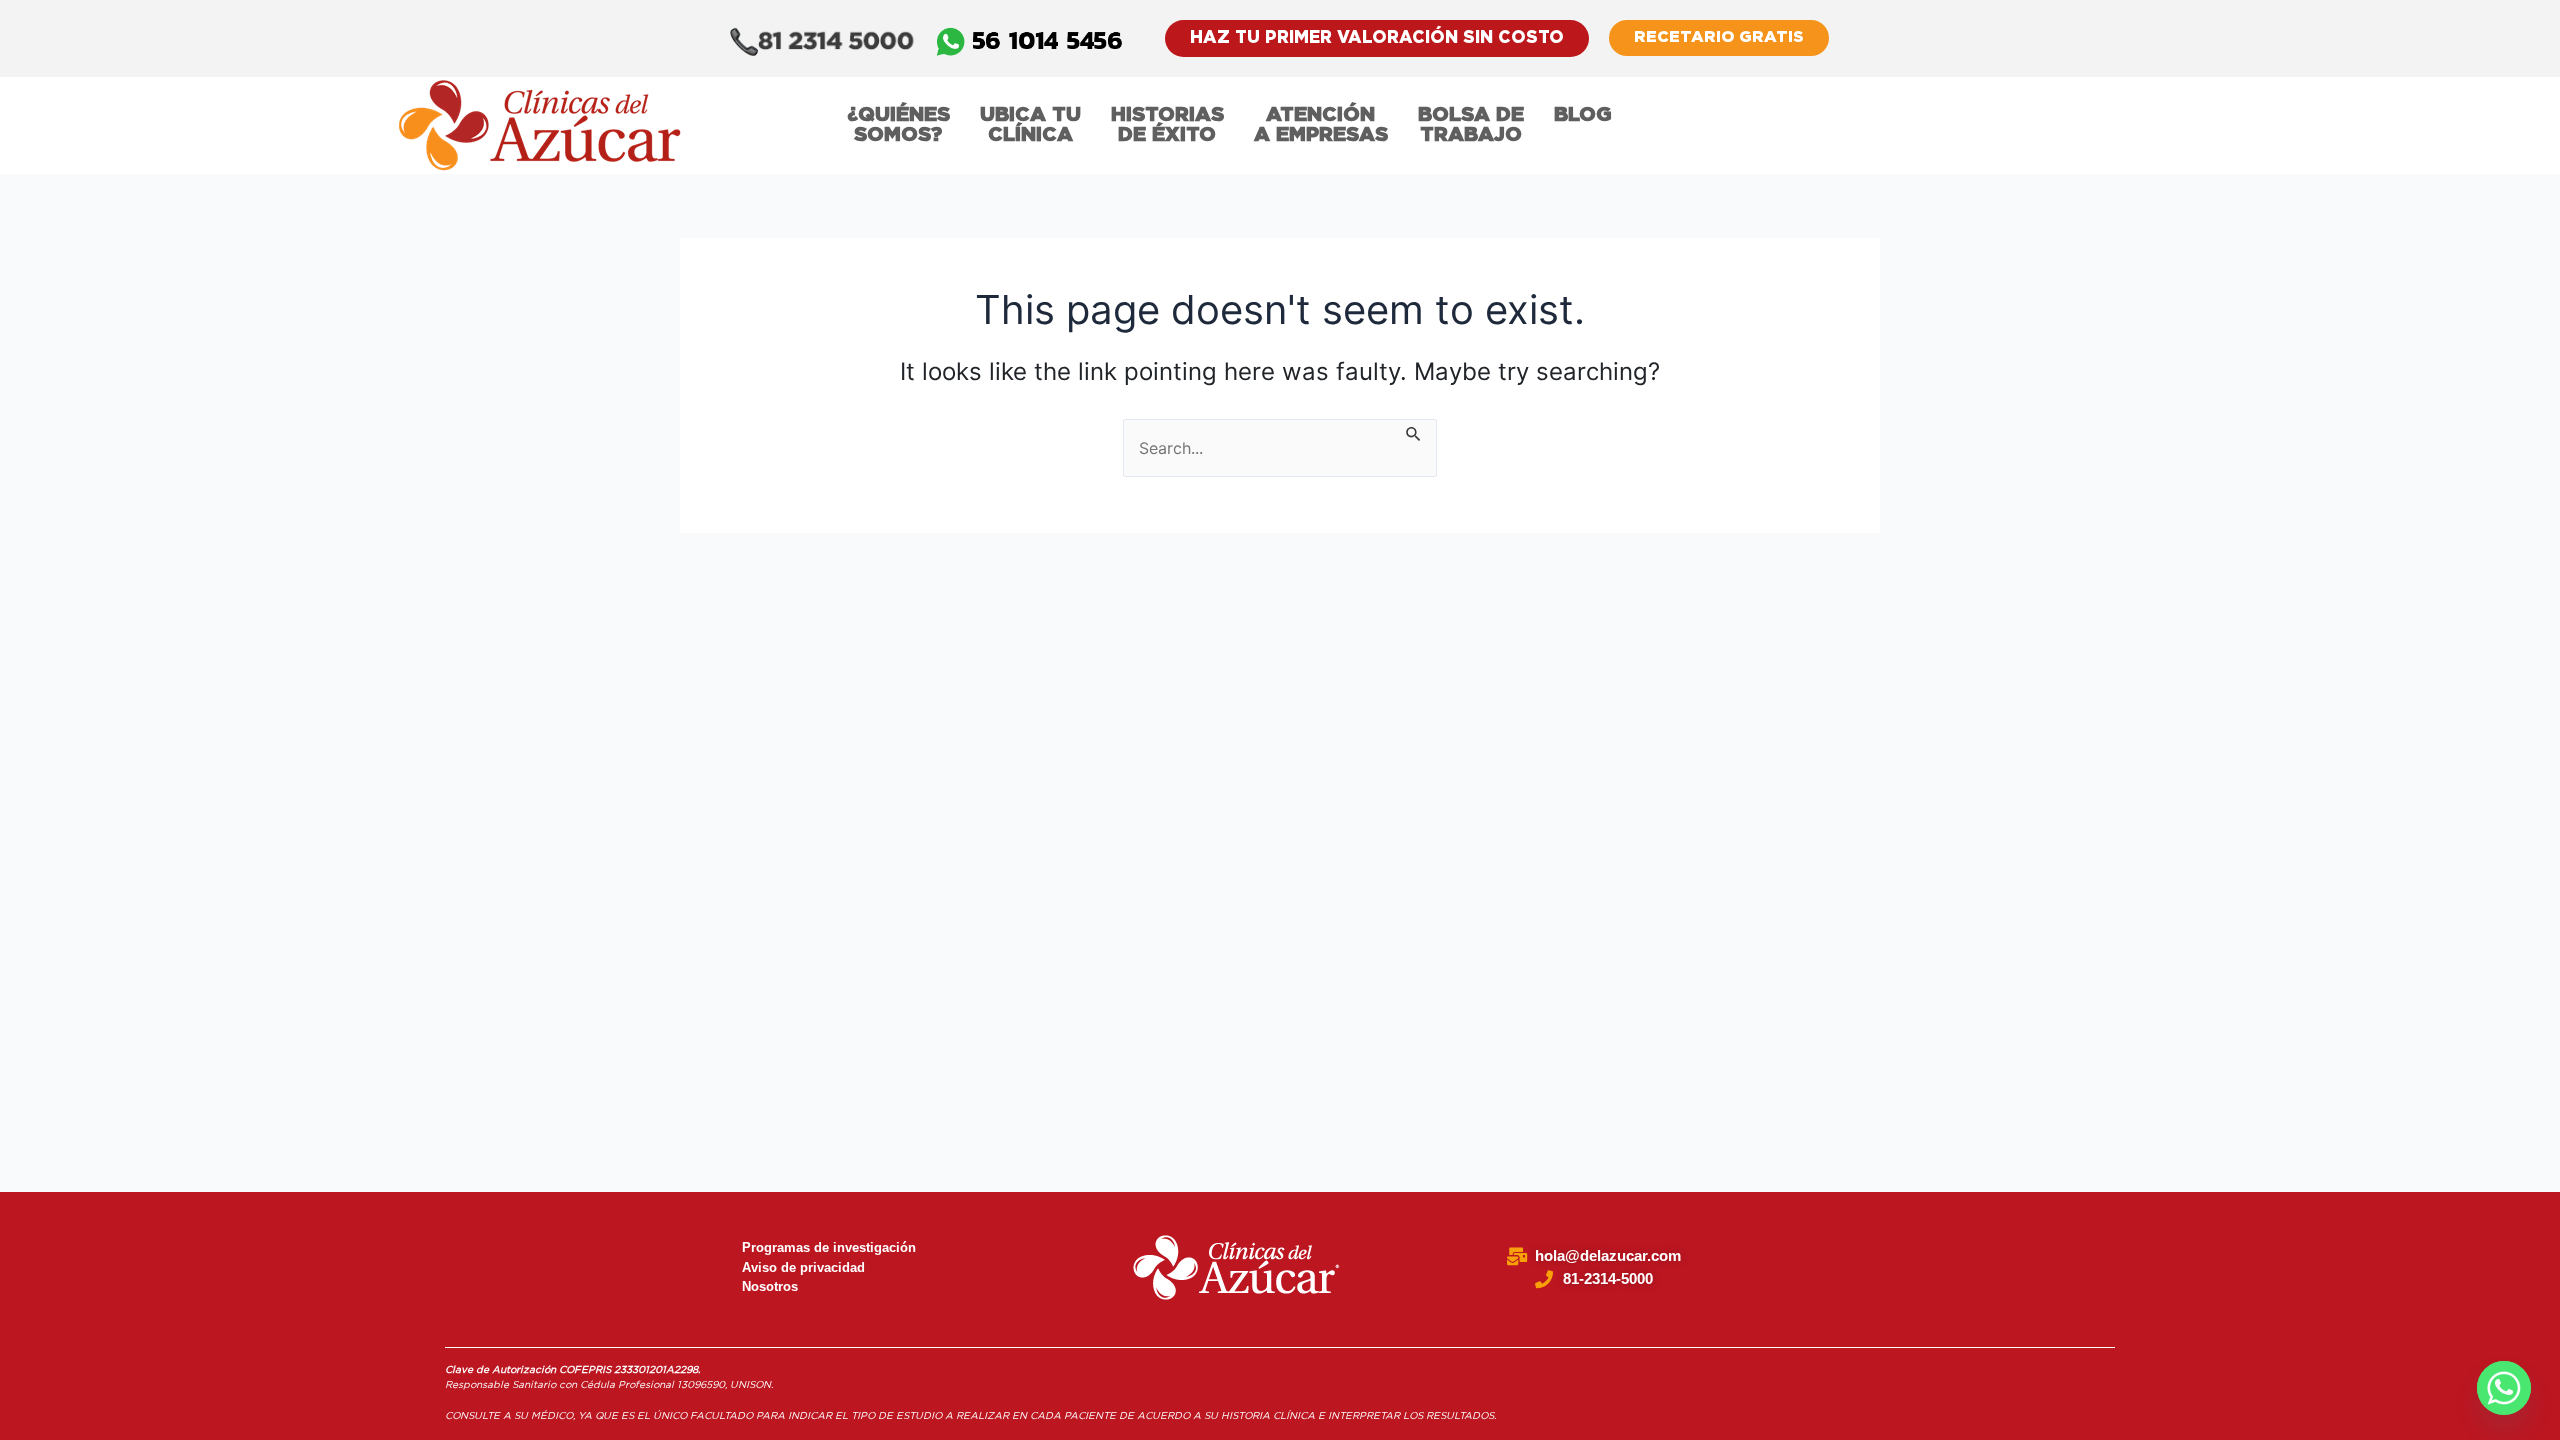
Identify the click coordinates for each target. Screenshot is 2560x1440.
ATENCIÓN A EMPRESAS (1321, 125)
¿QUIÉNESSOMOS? (898, 125)
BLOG (1583, 115)
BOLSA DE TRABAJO (1471, 125)
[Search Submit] (1414, 431)
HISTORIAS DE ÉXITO (1167, 125)
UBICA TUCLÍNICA (1030, 125)
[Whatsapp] (2504, 1388)
